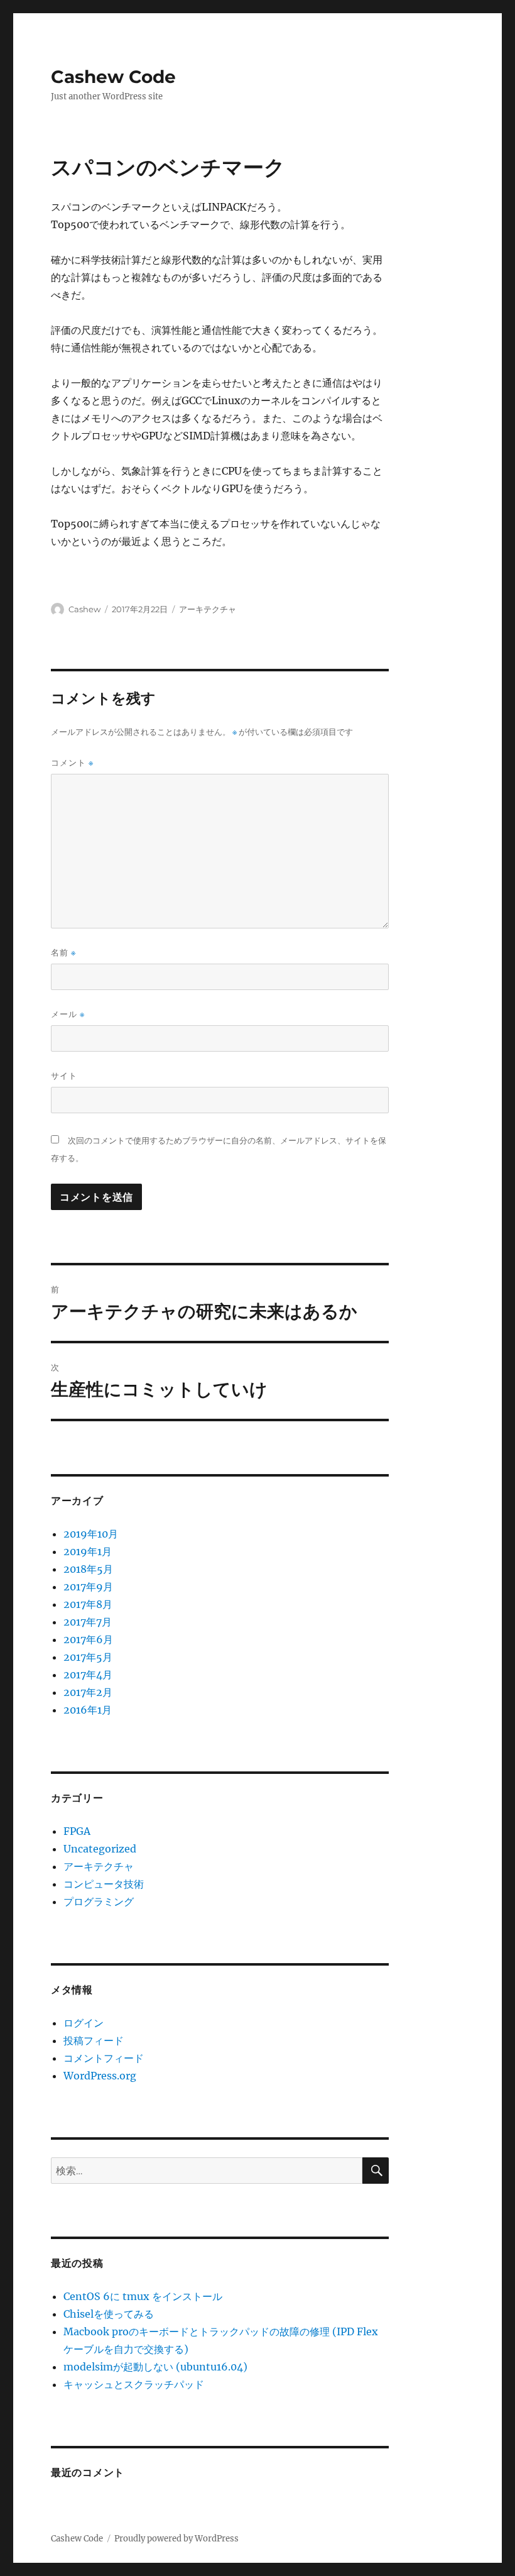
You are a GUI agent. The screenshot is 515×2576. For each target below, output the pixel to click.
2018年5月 (88, 1569)
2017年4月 (88, 1675)
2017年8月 (88, 1604)
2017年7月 (88, 1622)
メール (68, 1014)
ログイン (84, 2023)
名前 (63, 953)
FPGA (77, 1831)
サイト (64, 1076)
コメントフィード (104, 2058)
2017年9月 (88, 1587)
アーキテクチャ (208, 609)
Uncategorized (100, 1849)
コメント (72, 763)
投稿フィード (94, 2040)
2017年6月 (88, 1639)
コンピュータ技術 (104, 1884)
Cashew (84, 609)
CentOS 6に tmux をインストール (143, 2296)
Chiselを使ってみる (109, 2314)
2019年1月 (88, 1551)
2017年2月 (88, 1692)
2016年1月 (88, 1710)
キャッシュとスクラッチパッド (134, 2384)
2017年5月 (88, 1657)
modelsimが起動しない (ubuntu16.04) (155, 2367)
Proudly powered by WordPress (176, 2539)
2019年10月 (91, 1534)
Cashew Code (113, 77)
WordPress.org (100, 2076)
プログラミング (99, 1902)
